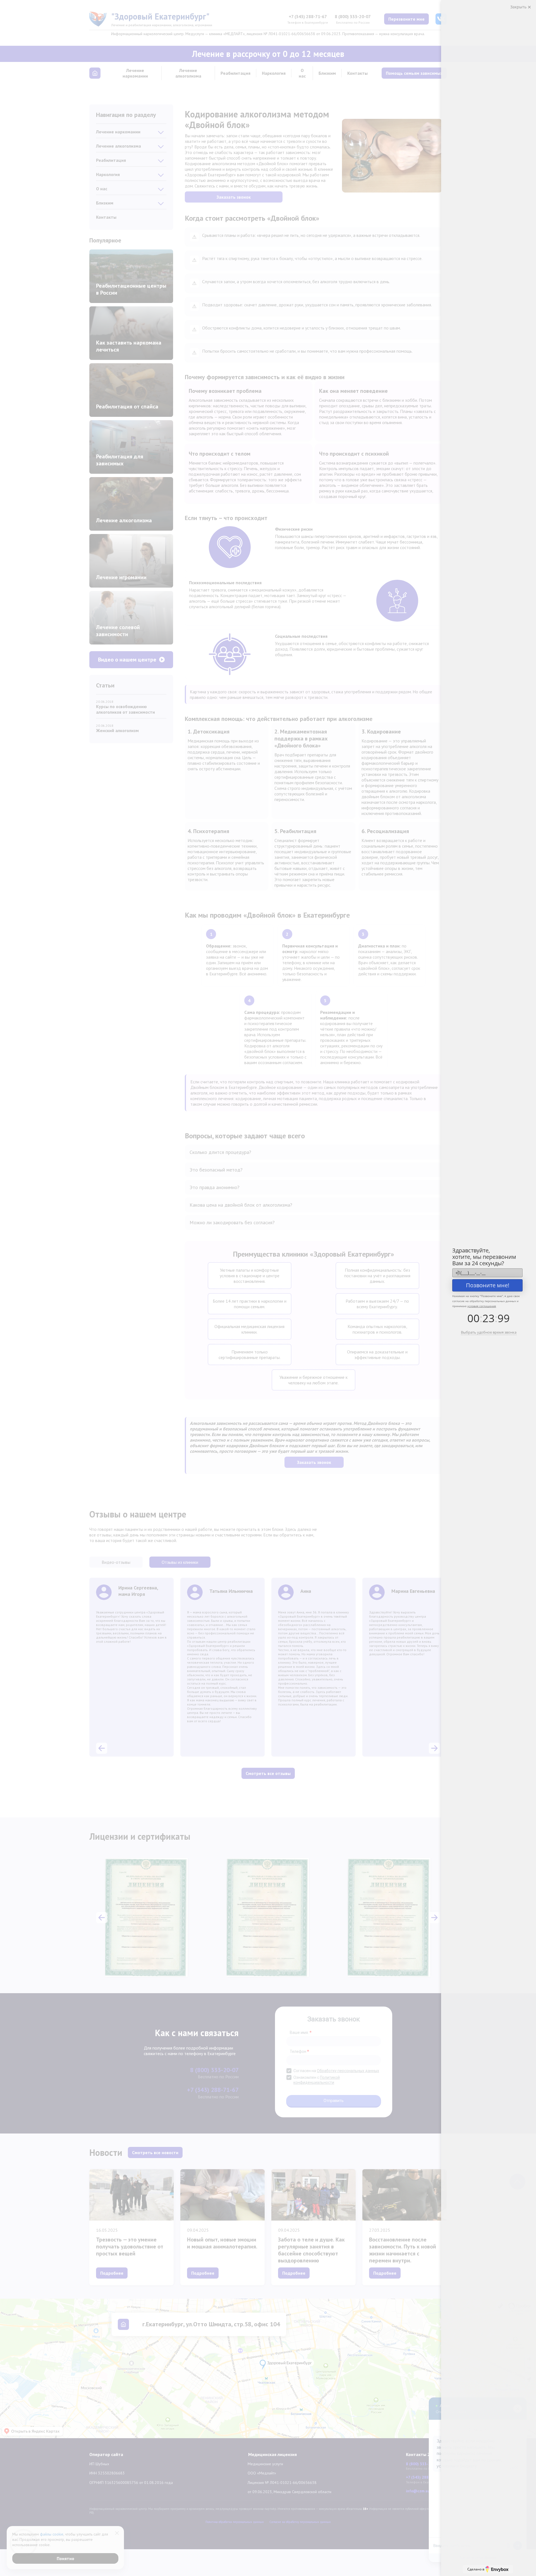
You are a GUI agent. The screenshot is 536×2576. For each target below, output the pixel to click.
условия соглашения (482, 1306)
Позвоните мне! (488, 1285)
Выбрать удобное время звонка (489, 1332)
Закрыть (519, 7)
